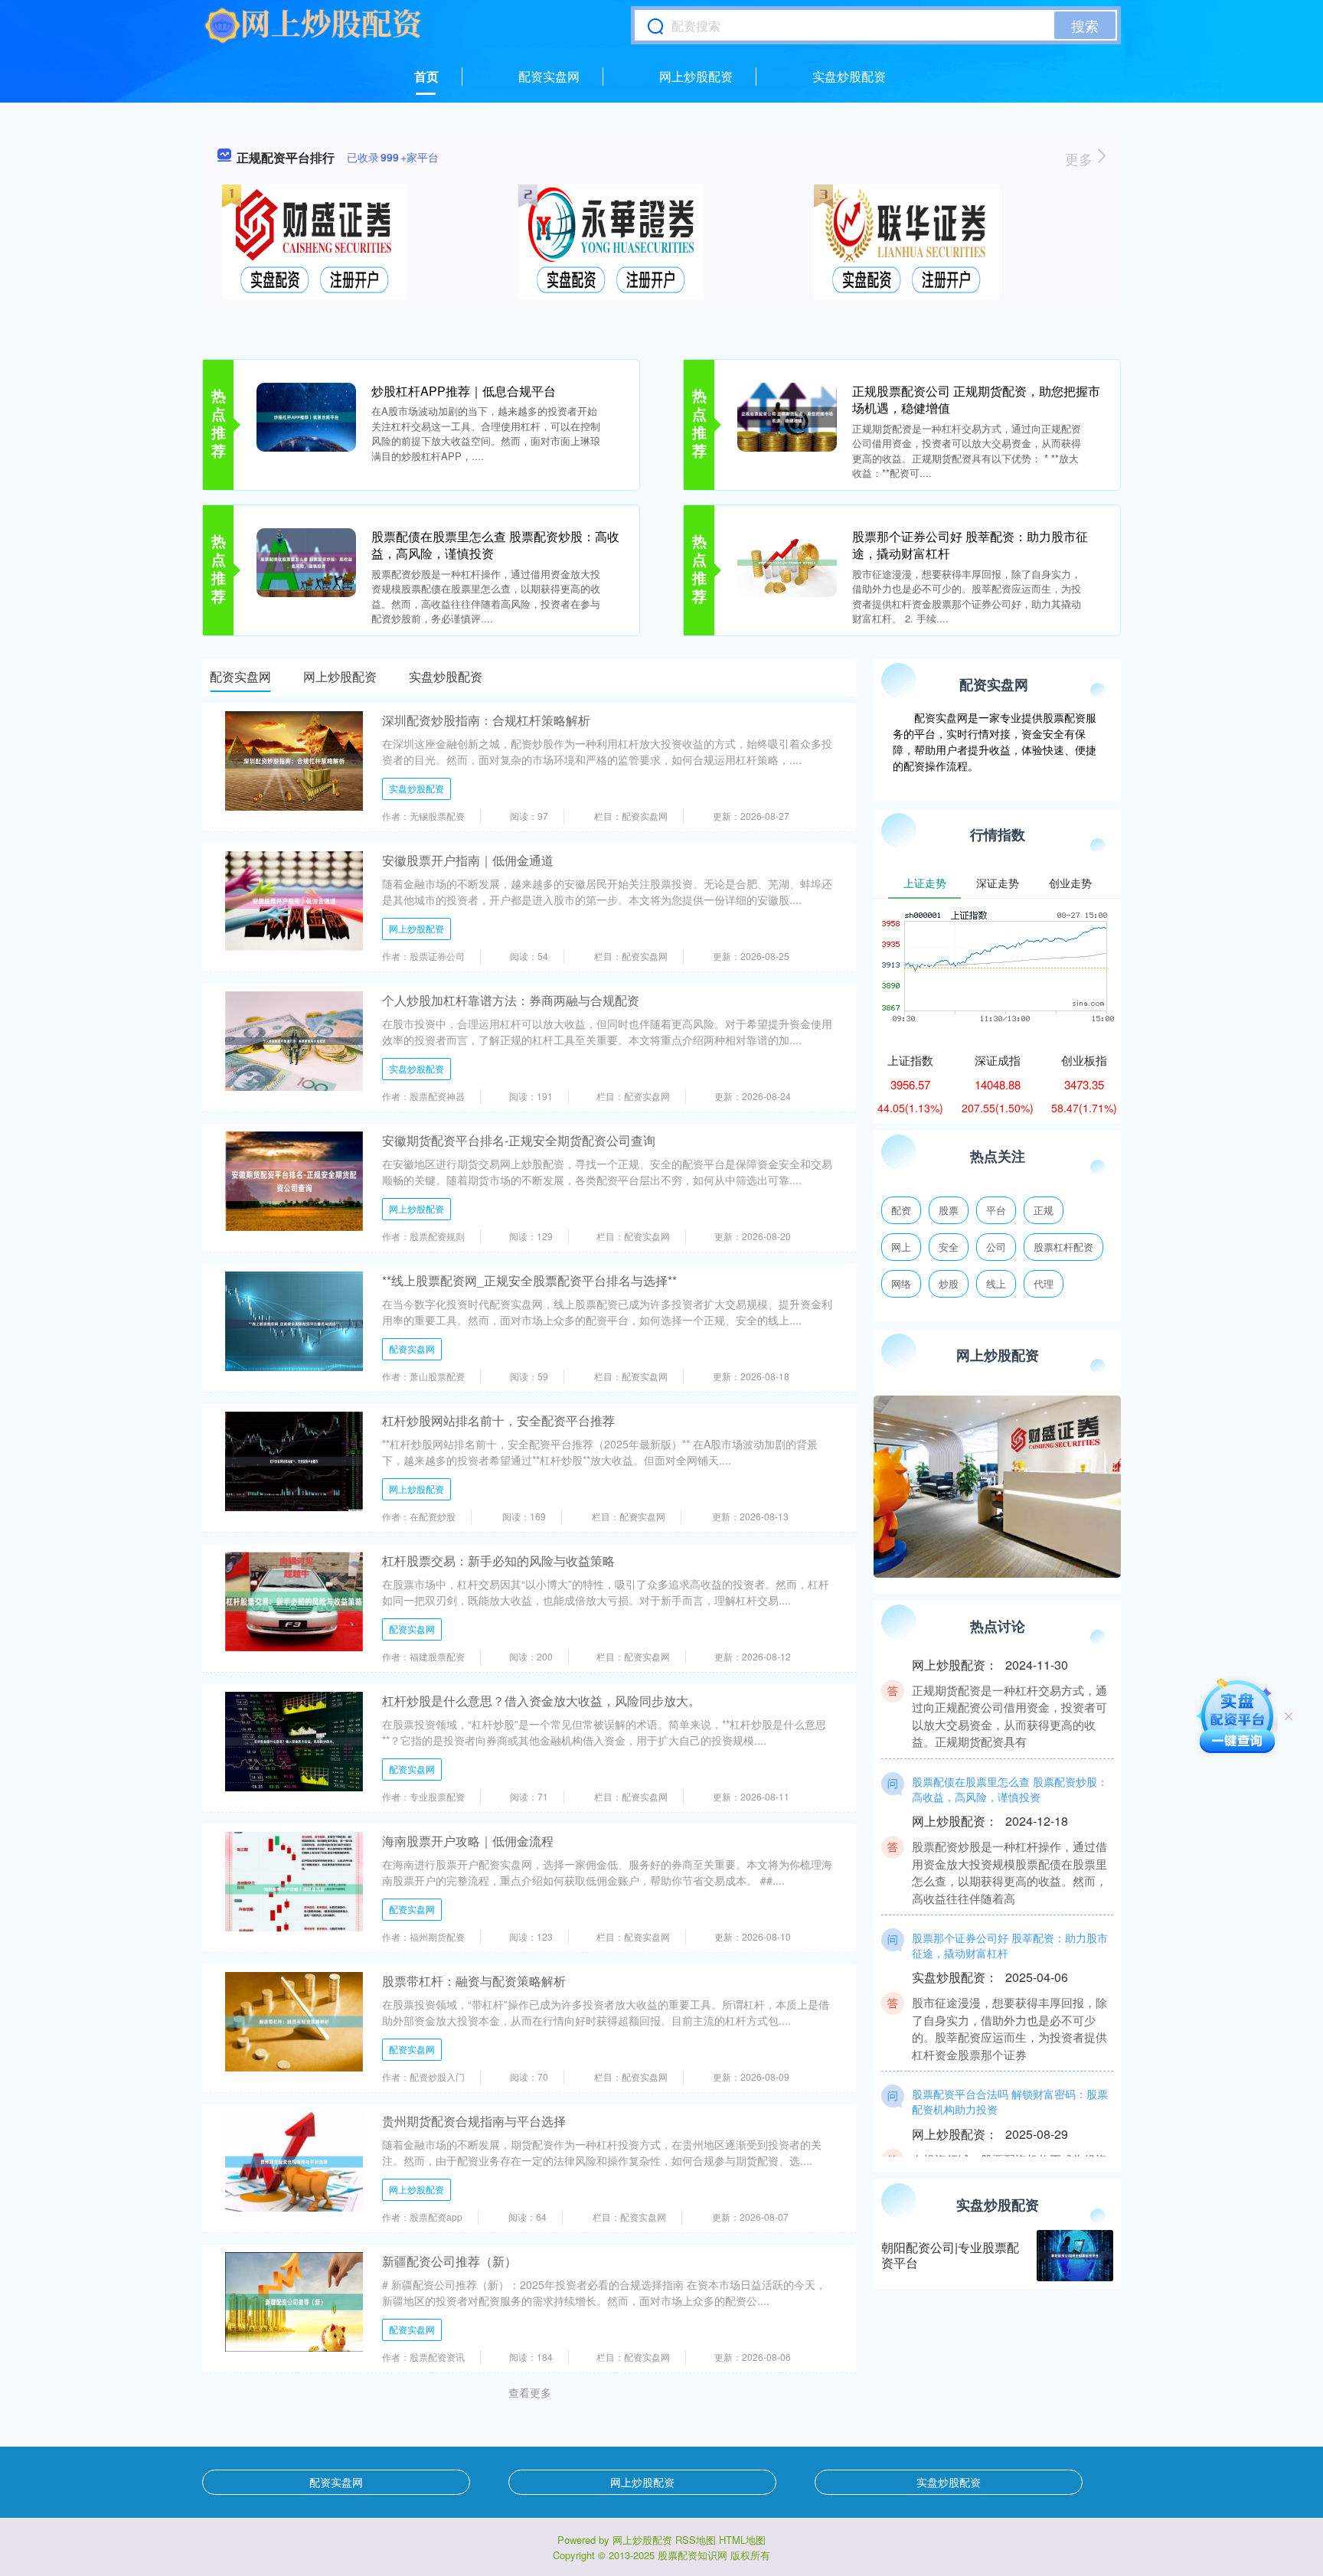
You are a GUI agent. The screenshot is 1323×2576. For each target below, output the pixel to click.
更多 (1081, 158)
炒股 (949, 1283)
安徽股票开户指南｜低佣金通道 (468, 860)
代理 (1044, 1283)
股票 (949, 1210)
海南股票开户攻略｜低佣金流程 (468, 1841)
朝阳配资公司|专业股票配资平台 (950, 2255)
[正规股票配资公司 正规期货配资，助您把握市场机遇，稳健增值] (787, 416)
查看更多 (530, 2392)
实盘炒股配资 (849, 76)
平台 (996, 1210)
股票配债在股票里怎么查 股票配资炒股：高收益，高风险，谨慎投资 (495, 545)
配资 (901, 1210)
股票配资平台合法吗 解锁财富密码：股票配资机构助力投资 (1010, 2068)
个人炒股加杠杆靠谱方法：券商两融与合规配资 (511, 1000)
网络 (901, 1283)
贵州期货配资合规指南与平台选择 (474, 2121)
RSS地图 (696, 2540)
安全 (949, 1247)
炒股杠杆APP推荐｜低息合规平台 (464, 391)
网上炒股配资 (696, 76)
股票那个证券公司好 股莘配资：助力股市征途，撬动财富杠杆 (970, 545)
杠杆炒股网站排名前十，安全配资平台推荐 (498, 1420)
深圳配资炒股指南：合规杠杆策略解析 (486, 720)
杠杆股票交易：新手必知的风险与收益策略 (498, 1561)
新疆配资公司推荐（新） (449, 2261)
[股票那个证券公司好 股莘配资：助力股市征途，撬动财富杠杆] (787, 561)
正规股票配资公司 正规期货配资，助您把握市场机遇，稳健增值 (976, 399)
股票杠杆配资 (1063, 1247)
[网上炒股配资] (313, 25)
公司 (996, 1247)
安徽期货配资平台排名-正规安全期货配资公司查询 (519, 1140)
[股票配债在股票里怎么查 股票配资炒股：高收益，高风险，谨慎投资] (306, 561)
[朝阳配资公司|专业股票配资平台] (1075, 2256)
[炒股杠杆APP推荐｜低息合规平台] (306, 416)
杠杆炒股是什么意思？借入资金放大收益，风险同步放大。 (541, 1701)
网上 (901, 1247)
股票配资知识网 (693, 2555)
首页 (426, 76)
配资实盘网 (549, 76)
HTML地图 (742, 2540)
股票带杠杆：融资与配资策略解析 (474, 1981)
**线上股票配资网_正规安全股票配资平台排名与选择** (529, 1280)
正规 (1044, 1210)
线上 (996, 1283)
